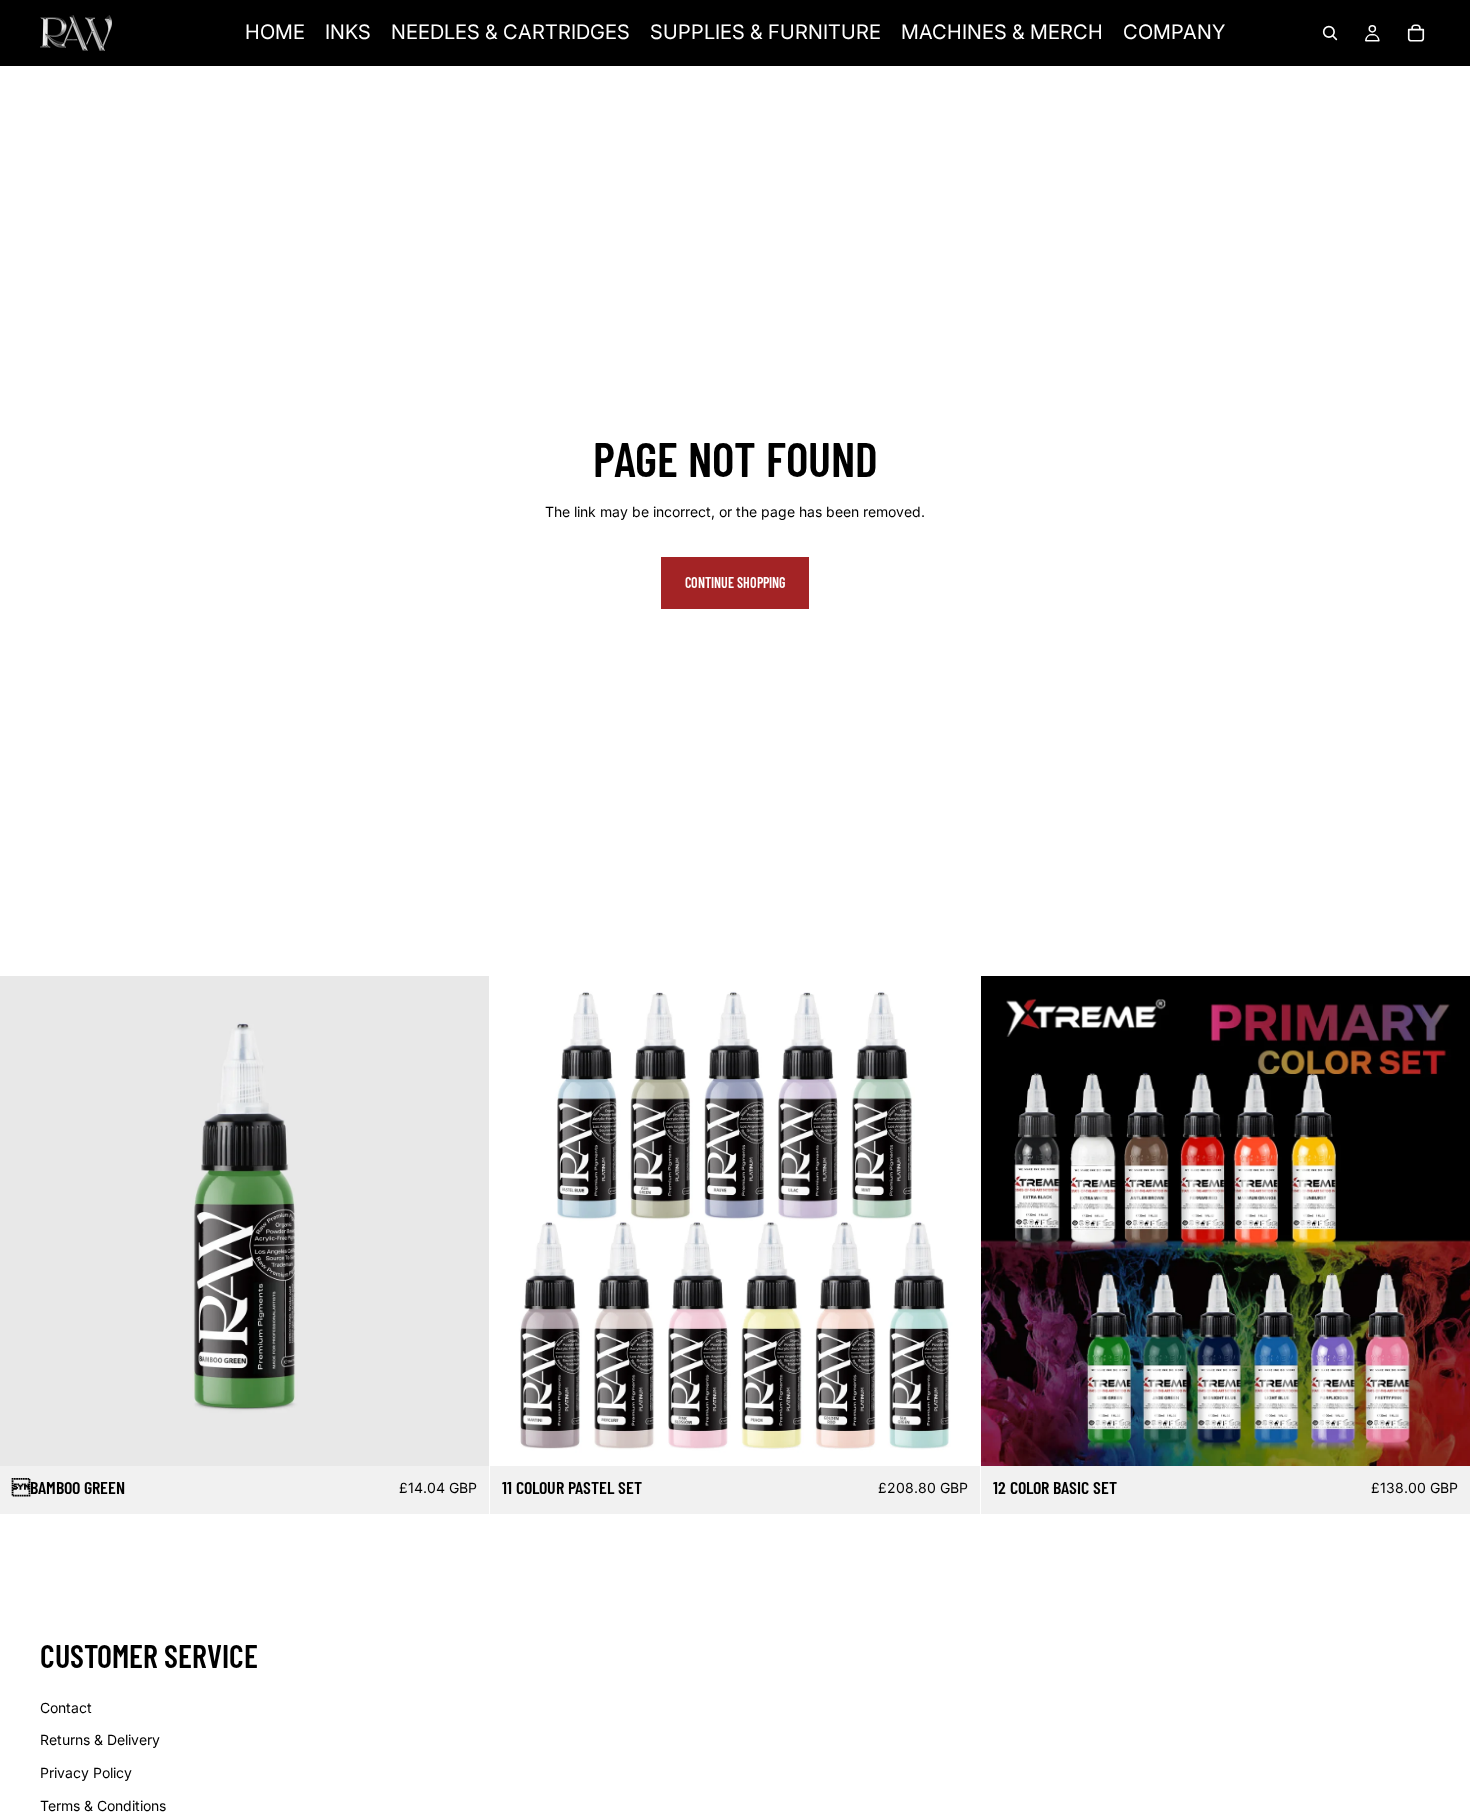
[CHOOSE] (1439, 1436)
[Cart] (1416, 33)
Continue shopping (735, 582)
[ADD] (459, 1436)
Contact (66, 1707)
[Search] (1330, 33)
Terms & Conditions (103, 1805)
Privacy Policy (86, 1772)
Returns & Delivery (100, 1739)
